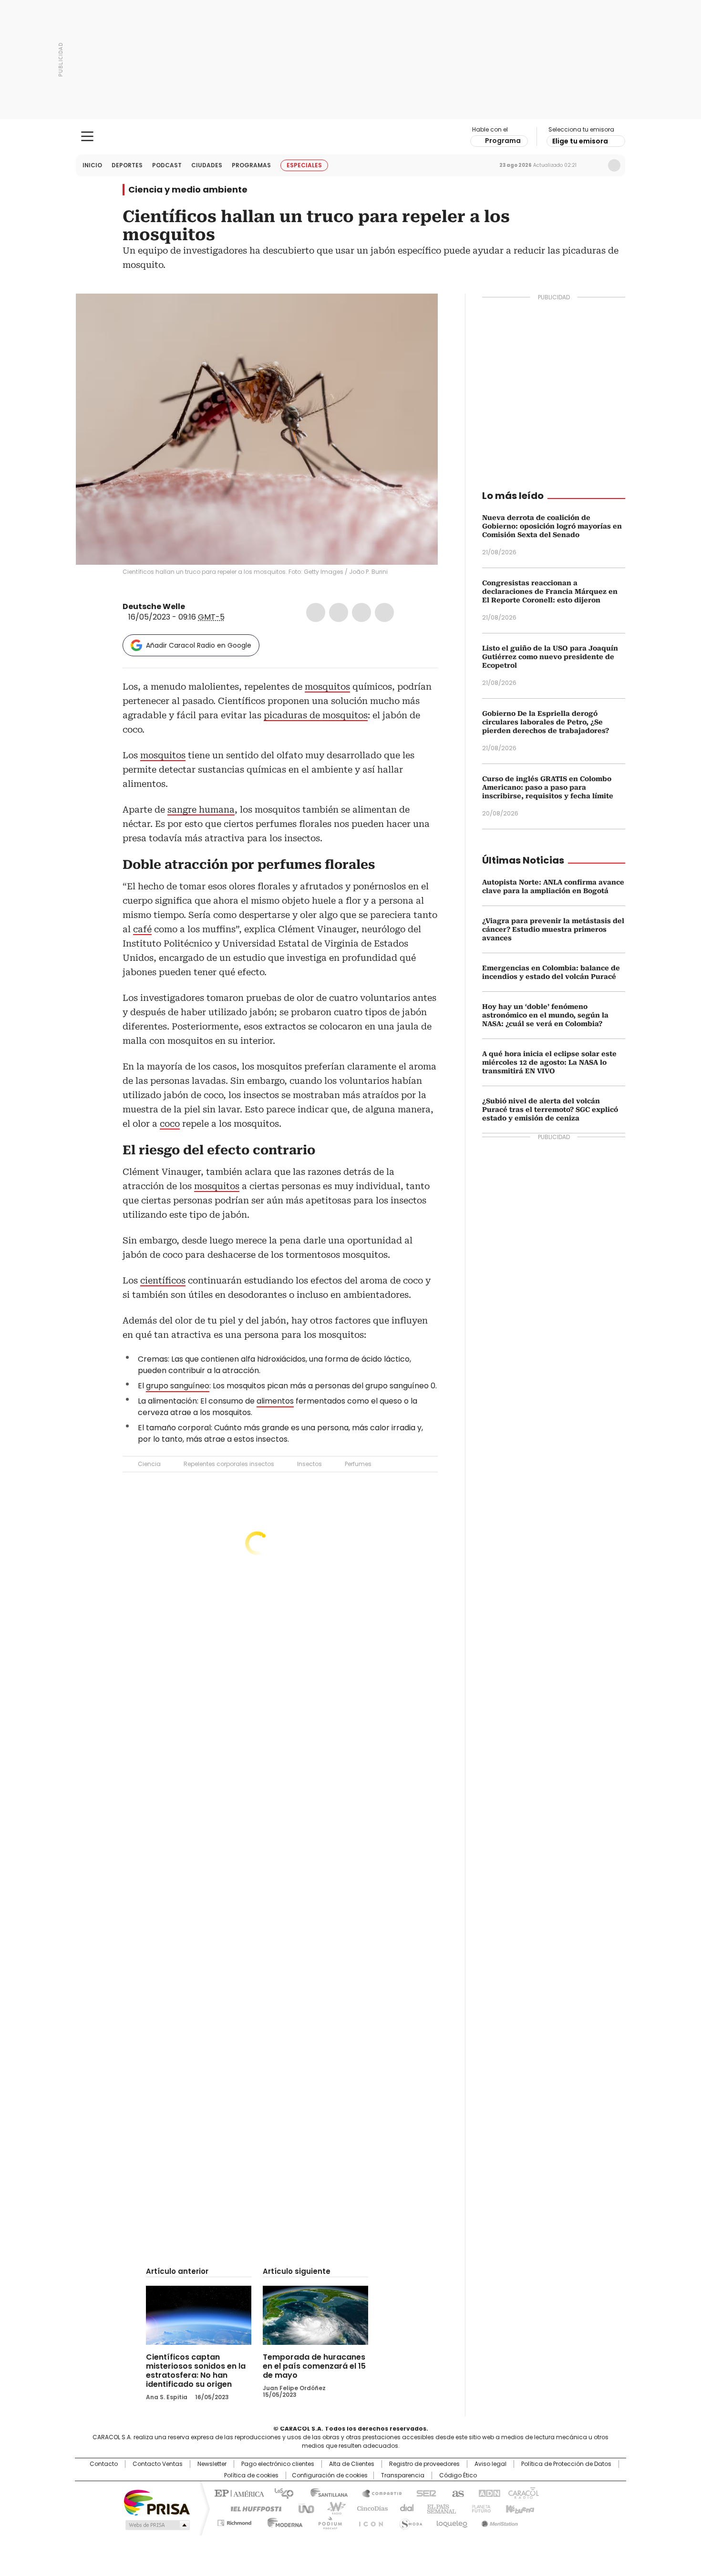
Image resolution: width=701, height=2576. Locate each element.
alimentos (275, 1401)
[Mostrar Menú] (87, 136)
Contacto (104, 2464)
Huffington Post (252, 2508)
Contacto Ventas (158, 2464)
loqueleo (451, 2521)
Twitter (339, 612)
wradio (332, 2508)
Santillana (325, 2493)
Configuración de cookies (330, 2475)
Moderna (283, 2521)
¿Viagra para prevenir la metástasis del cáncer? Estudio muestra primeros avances (553, 929)
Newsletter (594, 165)
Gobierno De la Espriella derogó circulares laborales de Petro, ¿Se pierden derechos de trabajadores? (546, 722)
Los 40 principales (280, 2493)
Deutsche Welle (154, 606)
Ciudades (207, 165)
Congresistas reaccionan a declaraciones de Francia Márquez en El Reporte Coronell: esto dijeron (550, 591)
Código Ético (458, 2475)
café (142, 929)
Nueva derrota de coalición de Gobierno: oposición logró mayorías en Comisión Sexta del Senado (552, 526)
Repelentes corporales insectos (229, 1464)
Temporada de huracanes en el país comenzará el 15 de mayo (314, 2366)
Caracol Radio (351, 137)
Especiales (304, 165)
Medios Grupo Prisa (157, 2525)
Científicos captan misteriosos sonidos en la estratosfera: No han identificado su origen (196, 2371)
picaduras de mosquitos (316, 715)
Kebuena (519, 2508)
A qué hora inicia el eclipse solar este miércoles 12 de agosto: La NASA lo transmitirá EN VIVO (549, 1062)
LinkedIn (361, 612)
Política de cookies (251, 2475)
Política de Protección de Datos (566, 2464)
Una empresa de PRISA (157, 2502)
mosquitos (327, 687)
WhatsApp (384, 612)
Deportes (127, 165)
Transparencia (403, 2475)
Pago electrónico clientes (278, 2464)
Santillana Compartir (378, 2493)
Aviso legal (490, 2464)
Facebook (316, 612)
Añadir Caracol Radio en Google (199, 645)
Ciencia (149, 1464)
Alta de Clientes (352, 2464)
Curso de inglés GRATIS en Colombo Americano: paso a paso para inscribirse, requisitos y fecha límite (548, 787)
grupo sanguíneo (178, 1386)
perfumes (289, 865)
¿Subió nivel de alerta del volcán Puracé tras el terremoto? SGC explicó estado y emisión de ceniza (550, 1110)
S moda (409, 2521)
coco (170, 1124)
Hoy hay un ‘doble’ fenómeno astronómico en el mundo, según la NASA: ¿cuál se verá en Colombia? (545, 1015)
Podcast (167, 165)
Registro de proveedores (424, 2464)
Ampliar (419, 313)
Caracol (523, 2493)
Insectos (309, 1464)
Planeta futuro (479, 2508)
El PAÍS (238, 2493)
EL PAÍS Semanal (439, 2508)
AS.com (456, 2493)
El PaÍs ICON (368, 2521)
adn (488, 2493)
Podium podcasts (327, 2521)
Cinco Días (369, 2508)
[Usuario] (614, 165)
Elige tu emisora (580, 141)
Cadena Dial (404, 2508)
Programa (503, 141)
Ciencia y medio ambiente (188, 190)
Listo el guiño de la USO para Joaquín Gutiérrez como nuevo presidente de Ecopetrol (550, 657)
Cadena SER (423, 2493)
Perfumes (358, 1464)
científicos (163, 1280)
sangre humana (201, 809)
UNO (303, 2508)
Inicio (92, 165)
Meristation (498, 2521)
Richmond (234, 2521)
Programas (251, 165)
